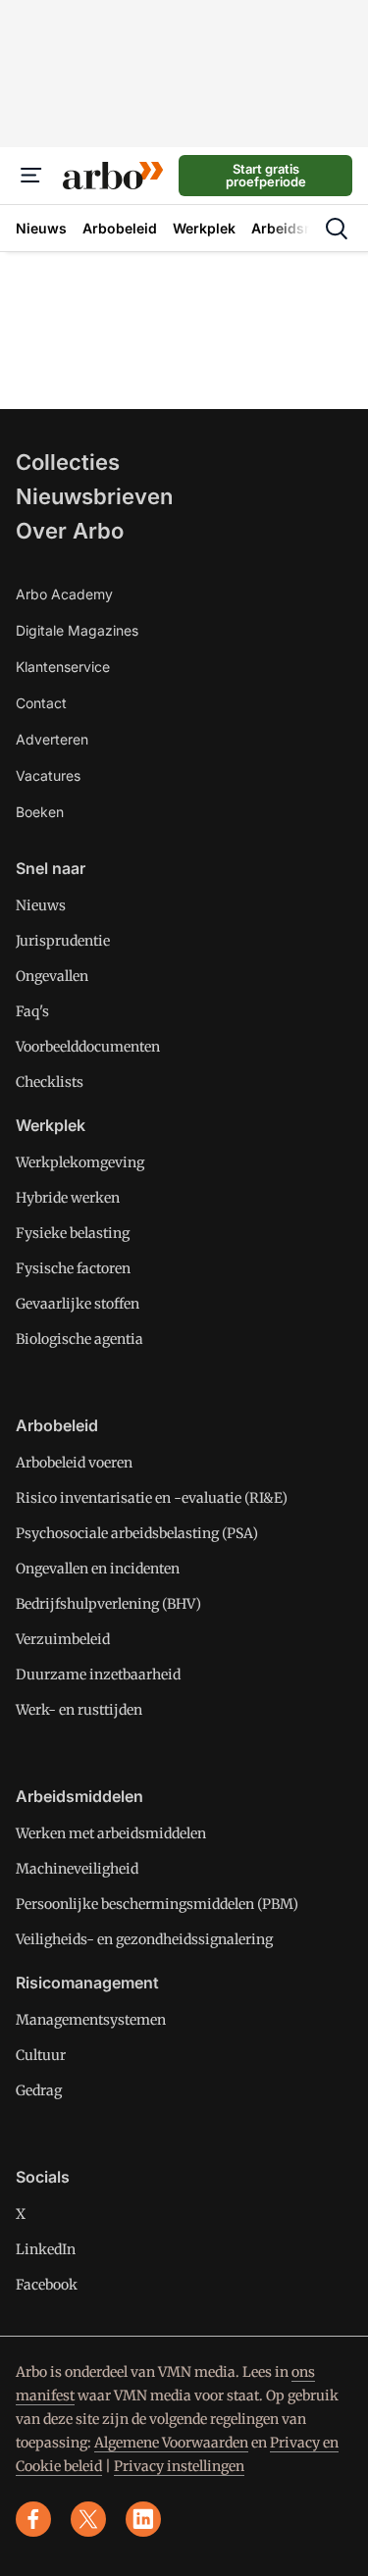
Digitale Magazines (77, 630)
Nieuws (41, 905)
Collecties (68, 462)
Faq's (32, 1011)
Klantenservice (63, 667)
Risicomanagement (87, 1983)
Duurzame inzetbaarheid (98, 1674)
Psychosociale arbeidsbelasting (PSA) (137, 1533)
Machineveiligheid (77, 1869)
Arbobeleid (57, 1425)
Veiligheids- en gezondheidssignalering (144, 1939)
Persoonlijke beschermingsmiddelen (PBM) (157, 1904)
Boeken (40, 812)
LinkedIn (46, 2249)
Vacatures (48, 775)
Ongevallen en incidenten (98, 1569)
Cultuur (41, 2055)
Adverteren (52, 739)
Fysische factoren (73, 1268)
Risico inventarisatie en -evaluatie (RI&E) (152, 1498)
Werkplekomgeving (80, 1162)
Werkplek (51, 1125)
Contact (41, 703)
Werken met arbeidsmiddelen (111, 1833)
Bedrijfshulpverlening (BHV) (108, 1604)
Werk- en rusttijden (79, 1710)
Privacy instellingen (179, 2466)
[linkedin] (143, 2519)
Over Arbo (70, 531)
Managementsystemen (91, 2020)
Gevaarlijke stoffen (78, 1304)
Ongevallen (52, 976)
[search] (337, 229)
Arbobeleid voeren (74, 1463)
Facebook (47, 2285)
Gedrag (39, 2090)
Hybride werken (68, 1198)
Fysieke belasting (73, 1233)
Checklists (50, 1082)
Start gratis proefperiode (266, 175)
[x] (88, 2519)
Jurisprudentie (63, 941)
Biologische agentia (79, 1339)
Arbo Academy (64, 594)
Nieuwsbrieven (94, 496)
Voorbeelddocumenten (88, 1047)
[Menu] (31, 176)
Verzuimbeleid (63, 1639)
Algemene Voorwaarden (171, 2443)
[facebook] (33, 2519)
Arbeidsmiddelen (79, 1796)
